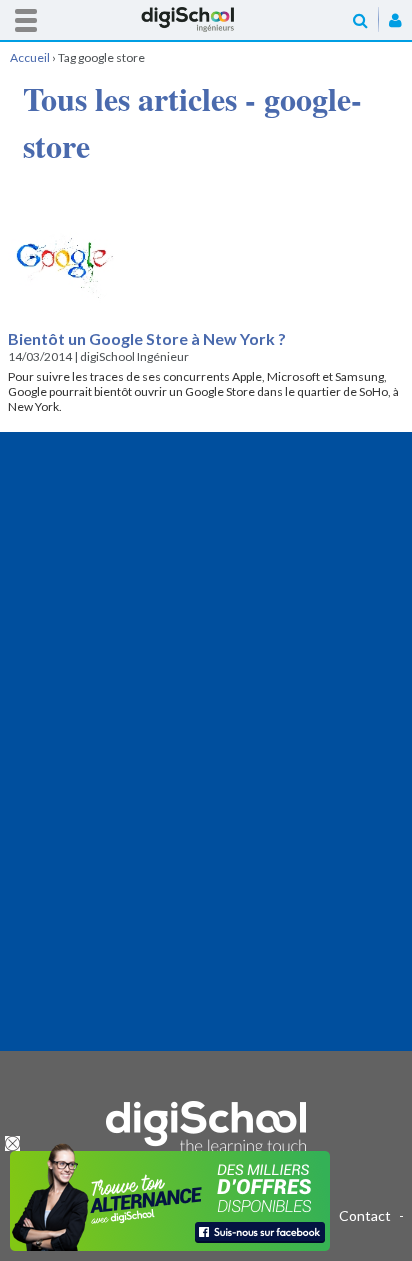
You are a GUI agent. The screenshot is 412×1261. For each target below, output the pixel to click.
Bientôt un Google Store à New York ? (147, 338)
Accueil (206, 19)
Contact (365, 1215)
